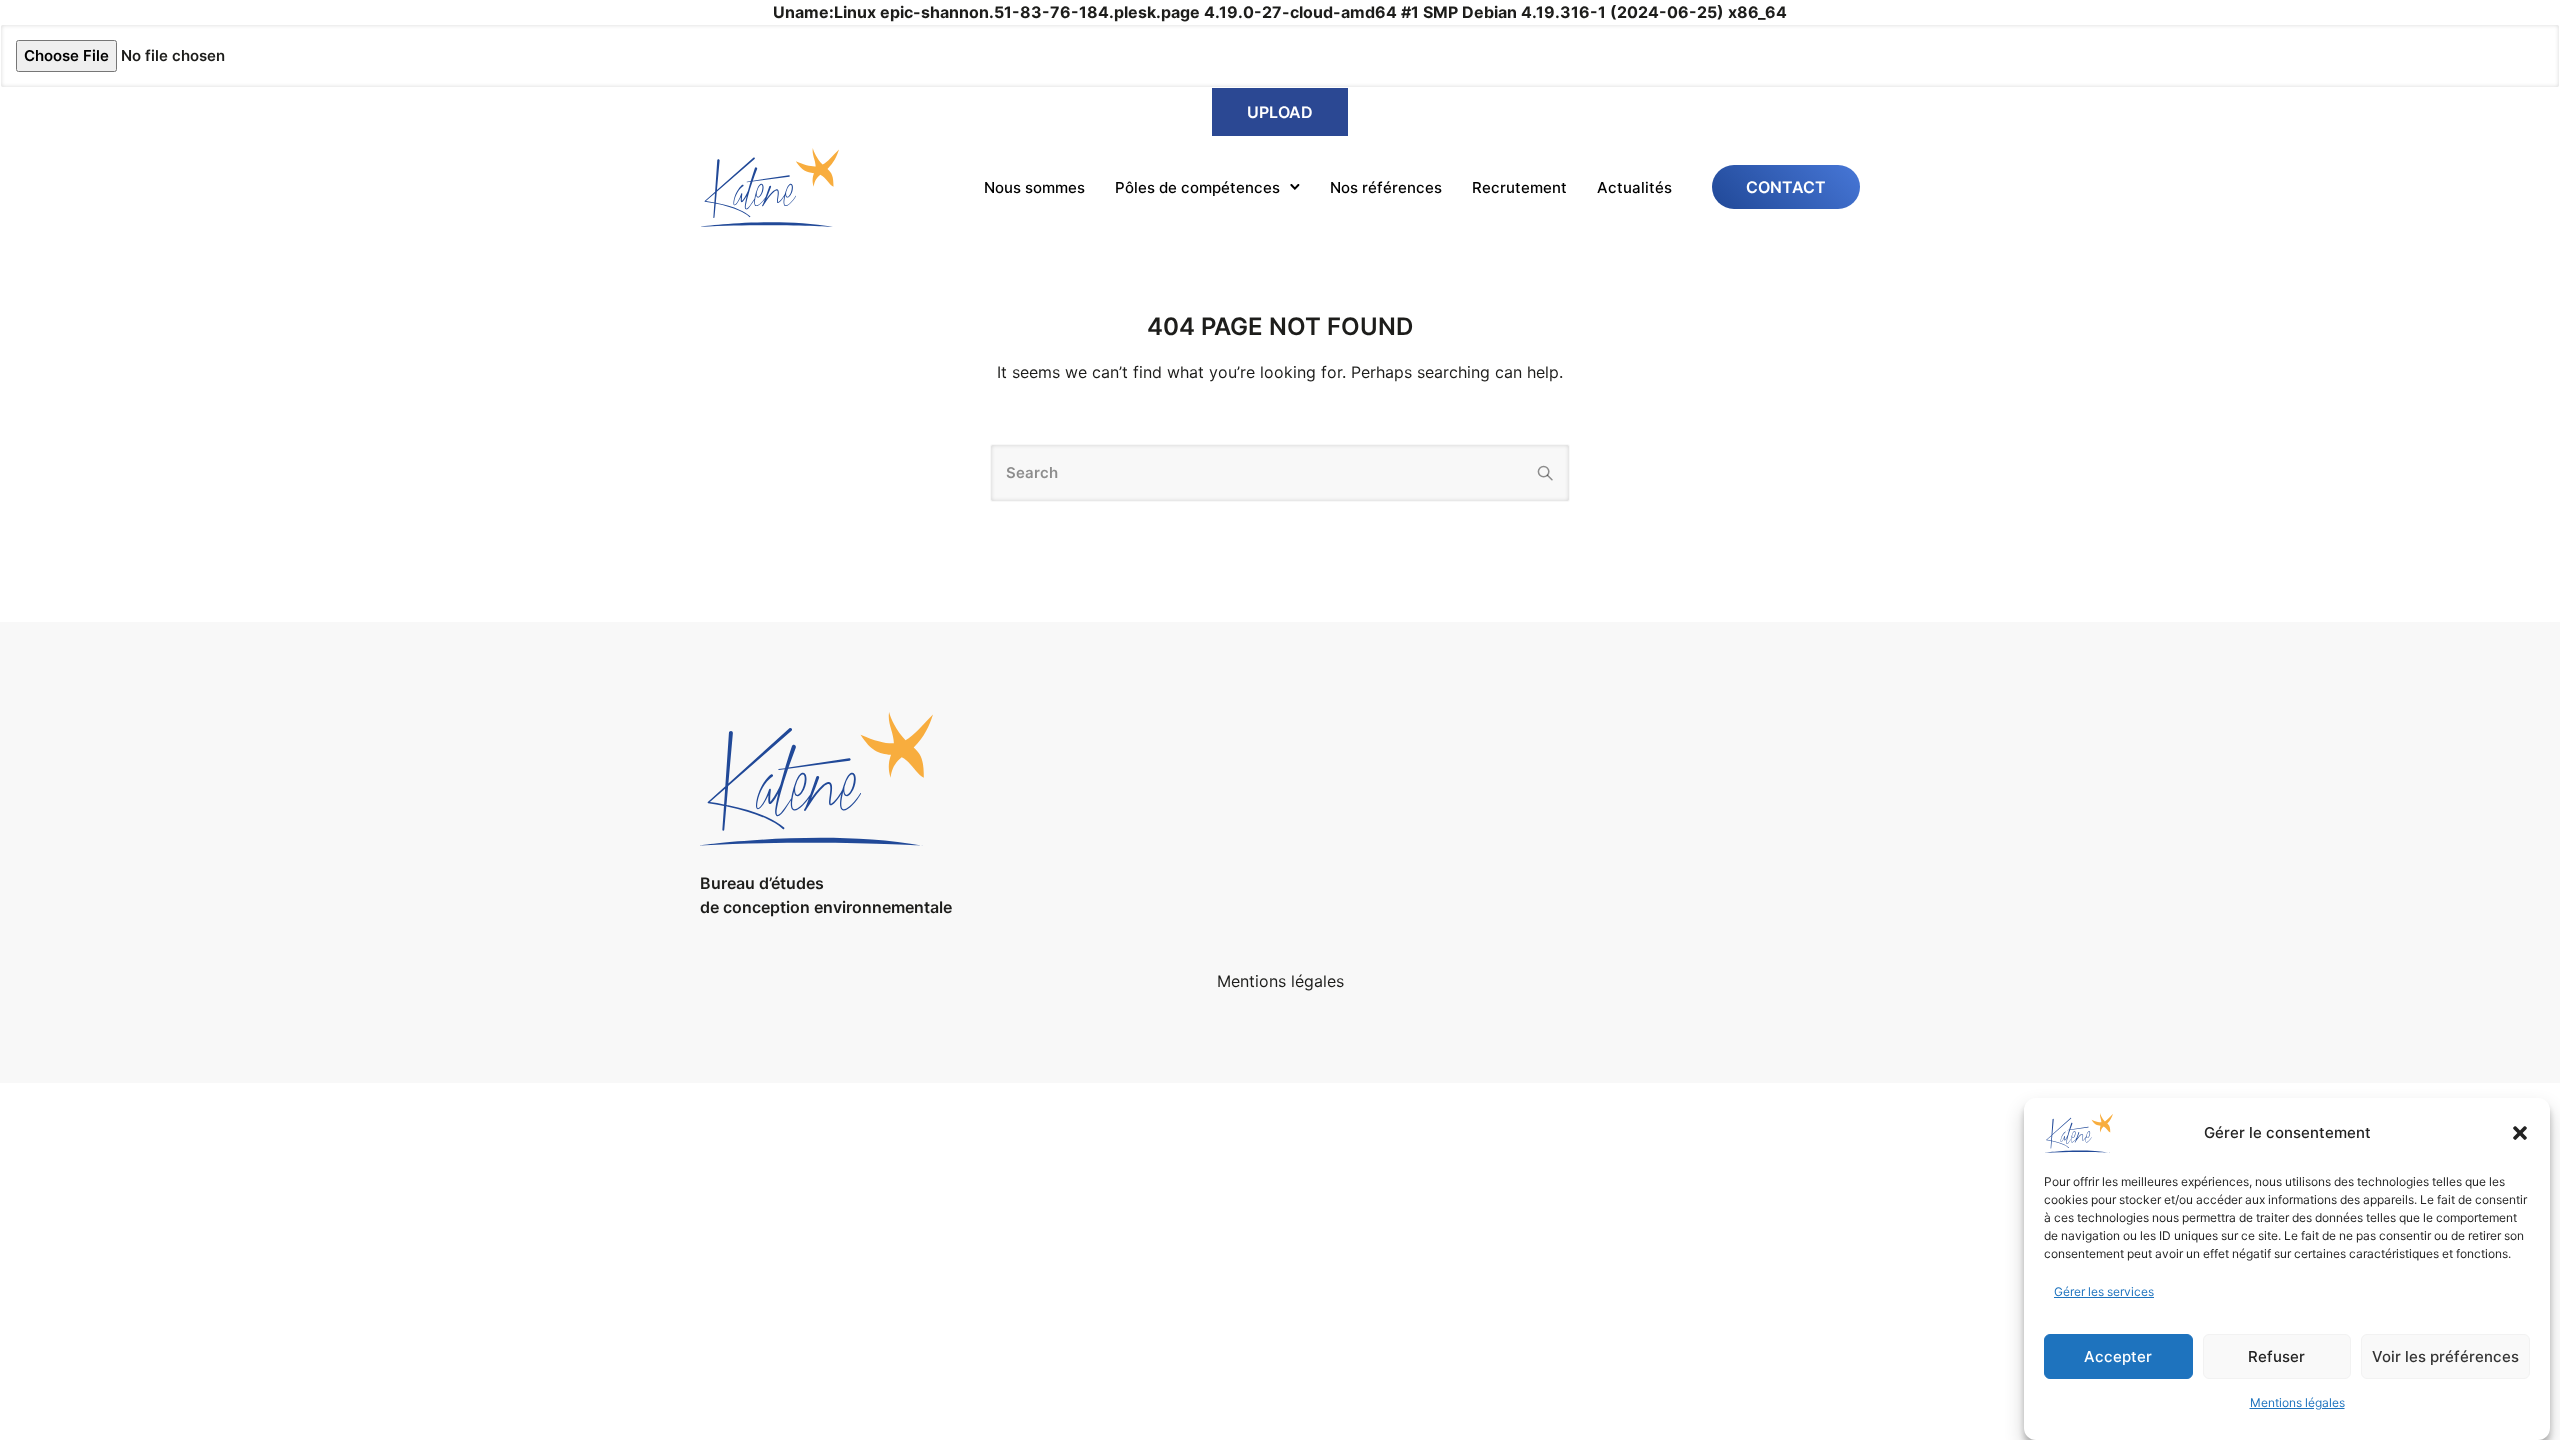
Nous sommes (1034, 187)
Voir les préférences (2445, 1356)
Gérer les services (2104, 1291)
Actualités (1634, 187)
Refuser (2276, 1356)
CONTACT (1786, 187)
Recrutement (1519, 187)
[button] (2520, 1133)
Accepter (2118, 1356)
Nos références (1386, 187)
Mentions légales (2297, 1402)
